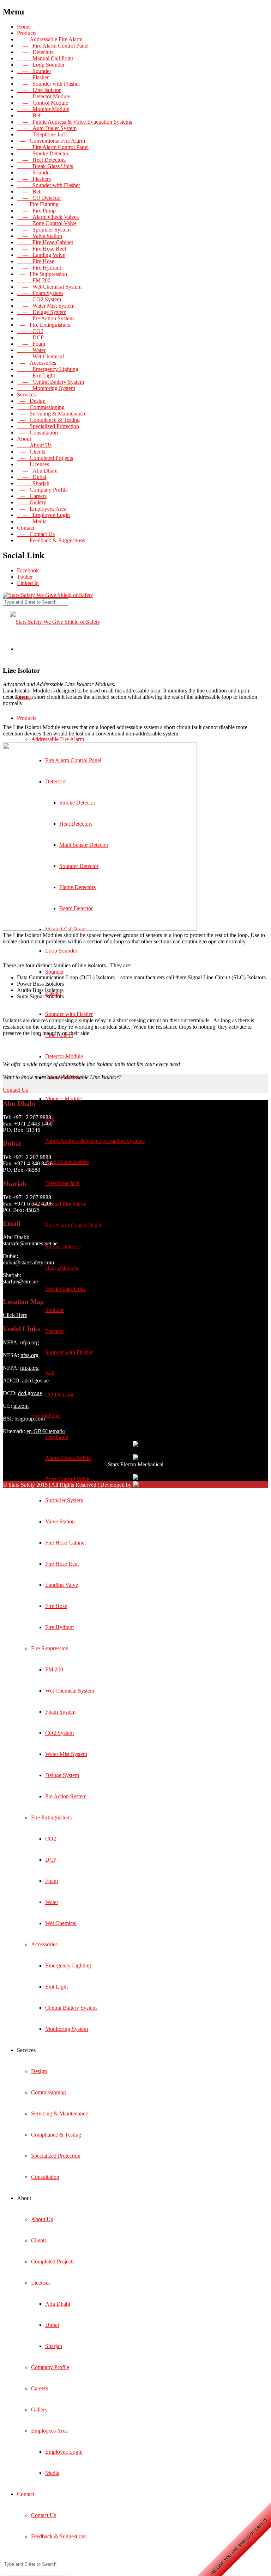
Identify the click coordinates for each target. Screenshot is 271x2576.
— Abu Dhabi (37, 471)
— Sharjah (33, 483)
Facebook (28, 570)
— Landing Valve (41, 255)
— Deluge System (42, 312)
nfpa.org (29, 1342)
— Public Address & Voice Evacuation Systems (74, 122)
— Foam (31, 344)
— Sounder (34, 71)
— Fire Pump (36, 211)
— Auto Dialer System (47, 128)
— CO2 (30, 331)
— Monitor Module (43, 109)
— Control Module (43, 103)
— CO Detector (39, 198)
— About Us (34, 445)
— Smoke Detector (43, 153)
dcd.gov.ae (30, 1393)
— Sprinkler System (44, 230)
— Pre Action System (45, 318)
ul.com (21, 1406)
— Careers (32, 496)
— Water (31, 350)
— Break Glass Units (45, 166)
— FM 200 (34, 280)
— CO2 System (39, 299)
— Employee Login (43, 515)
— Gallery (32, 502)
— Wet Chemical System (49, 287)
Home (24, 27)
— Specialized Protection (48, 426)
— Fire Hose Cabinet (45, 242)
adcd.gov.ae (35, 1381)
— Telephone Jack (42, 134)
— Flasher (33, 77)
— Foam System (40, 293)
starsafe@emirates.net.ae (30, 1243)
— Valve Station (40, 236)
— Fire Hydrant (39, 268)
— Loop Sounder (41, 65)
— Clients (31, 452)
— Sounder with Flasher (49, 84)
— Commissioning (41, 407)
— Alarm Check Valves (48, 217)
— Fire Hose (36, 261)
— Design (31, 401)
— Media (32, 521)
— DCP (30, 337)
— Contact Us (36, 534)
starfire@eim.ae (20, 1281)
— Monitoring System (46, 388)
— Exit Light (36, 375)
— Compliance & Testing (48, 420)
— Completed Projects (45, 458)
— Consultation (37, 433)
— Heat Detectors (41, 160)
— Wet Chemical (40, 356)
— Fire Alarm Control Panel (53, 46)
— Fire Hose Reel (41, 249)
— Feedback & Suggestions (51, 540)
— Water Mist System (46, 306)
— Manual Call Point (45, 58)
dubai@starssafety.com (28, 1262)
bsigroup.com (30, 1419)
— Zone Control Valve (47, 223)
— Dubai (32, 477)
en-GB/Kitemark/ (46, 1431)
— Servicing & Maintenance (52, 414)
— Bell (29, 115)
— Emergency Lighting (48, 369)
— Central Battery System (50, 382)
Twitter (25, 577)
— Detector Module (44, 96)
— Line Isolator (39, 90)
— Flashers (34, 179)
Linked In (28, 583)
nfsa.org (29, 1355)
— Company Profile (42, 490)
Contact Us (15, 1090)
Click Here (15, 1315)
